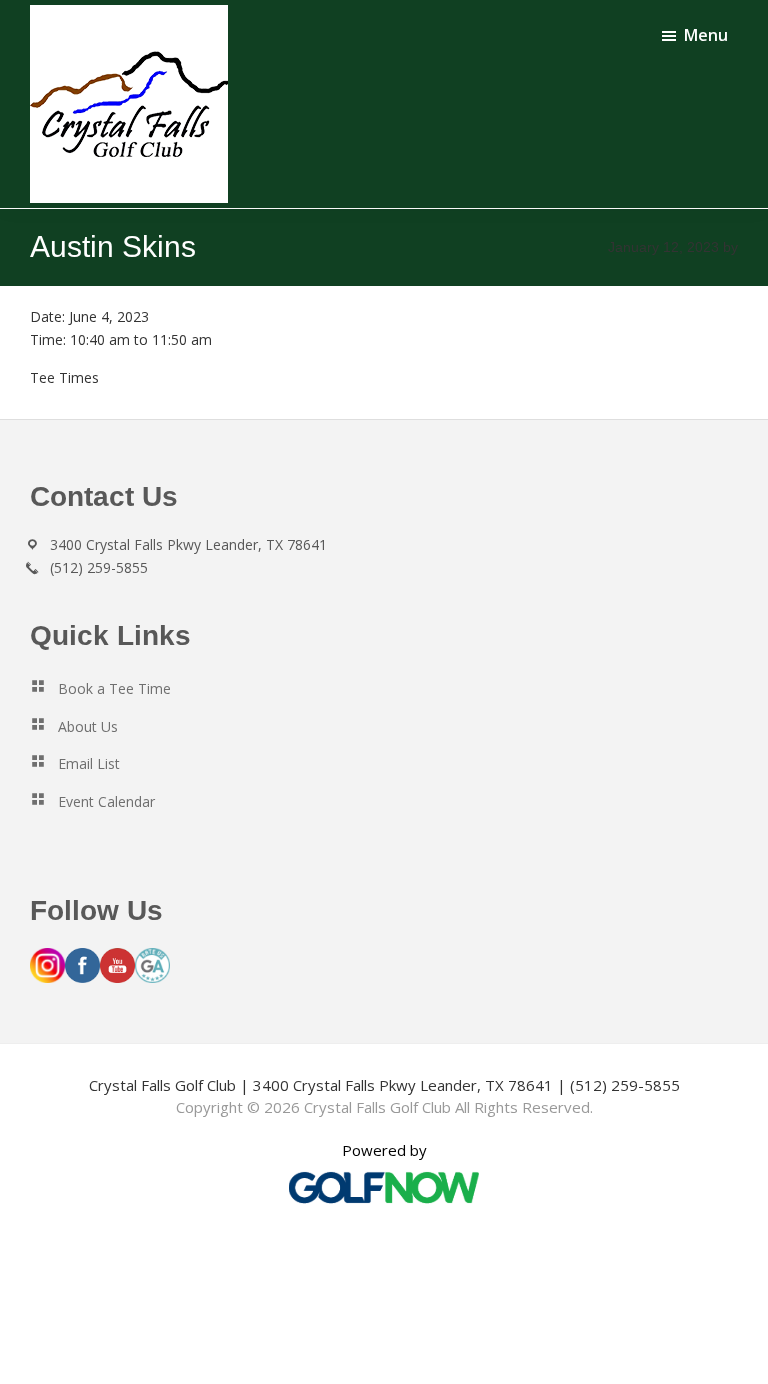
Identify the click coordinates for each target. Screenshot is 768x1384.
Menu (706, 35)
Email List (89, 763)
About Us (88, 726)
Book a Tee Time (114, 688)
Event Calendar (106, 801)
